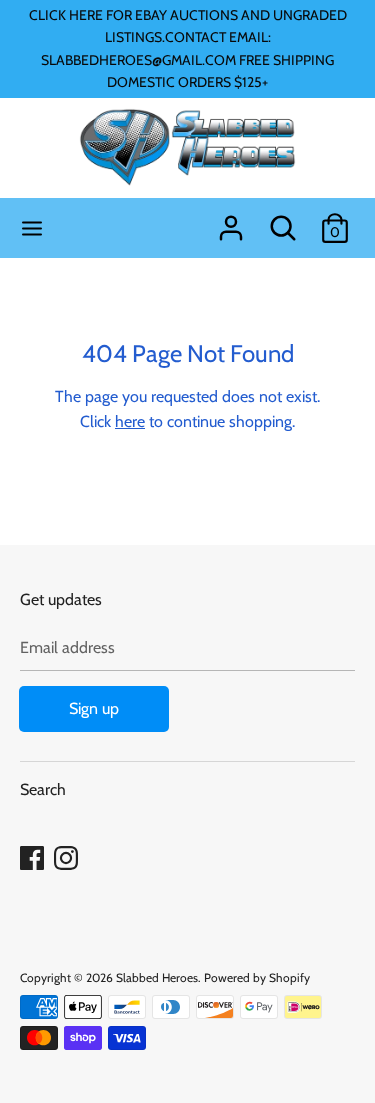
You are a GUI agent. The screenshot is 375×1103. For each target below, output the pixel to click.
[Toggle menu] (32, 227)
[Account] (231, 220)
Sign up (94, 708)
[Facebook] (34, 858)
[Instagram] (68, 858)
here (130, 421)
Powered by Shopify (257, 977)
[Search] (283, 220)
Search (43, 789)
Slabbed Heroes (157, 977)
